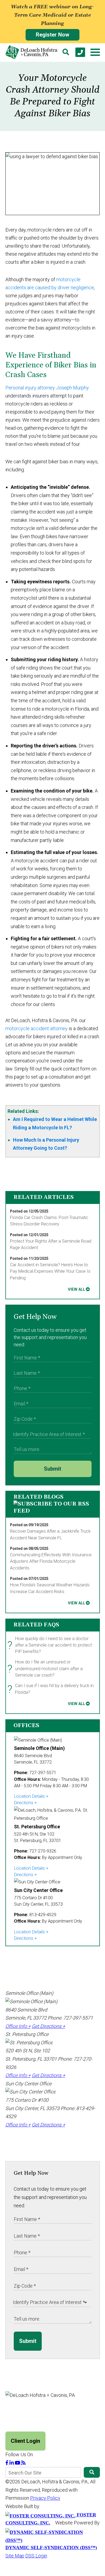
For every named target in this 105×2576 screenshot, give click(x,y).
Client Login (25, 2441)
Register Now (52, 35)
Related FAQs (36, 1625)
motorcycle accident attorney (36, 1028)
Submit (52, 1469)
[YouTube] (18, 2463)
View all (76, 1289)
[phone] (80, 52)
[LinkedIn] (12, 2463)
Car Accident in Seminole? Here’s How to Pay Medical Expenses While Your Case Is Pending (50, 1271)
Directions (24, 1803)
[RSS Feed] (23, 2463)
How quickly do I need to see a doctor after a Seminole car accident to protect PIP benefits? (51, 1645)
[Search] (66, 52)
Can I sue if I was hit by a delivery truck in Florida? (52, 1689)
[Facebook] (7, 2463)
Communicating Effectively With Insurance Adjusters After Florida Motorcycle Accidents (51, 1561)
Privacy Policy (45, 2498)
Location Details (29, 1796)
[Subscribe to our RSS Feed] (53, 1511)
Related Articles (44, 1197)
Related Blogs (38, 1497)
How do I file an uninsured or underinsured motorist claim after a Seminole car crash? (46, 1669)
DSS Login (36, 2556)
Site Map (15, 2556)
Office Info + (18, 2026)
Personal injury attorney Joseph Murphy (47, 388)
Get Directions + (48, 2026)
